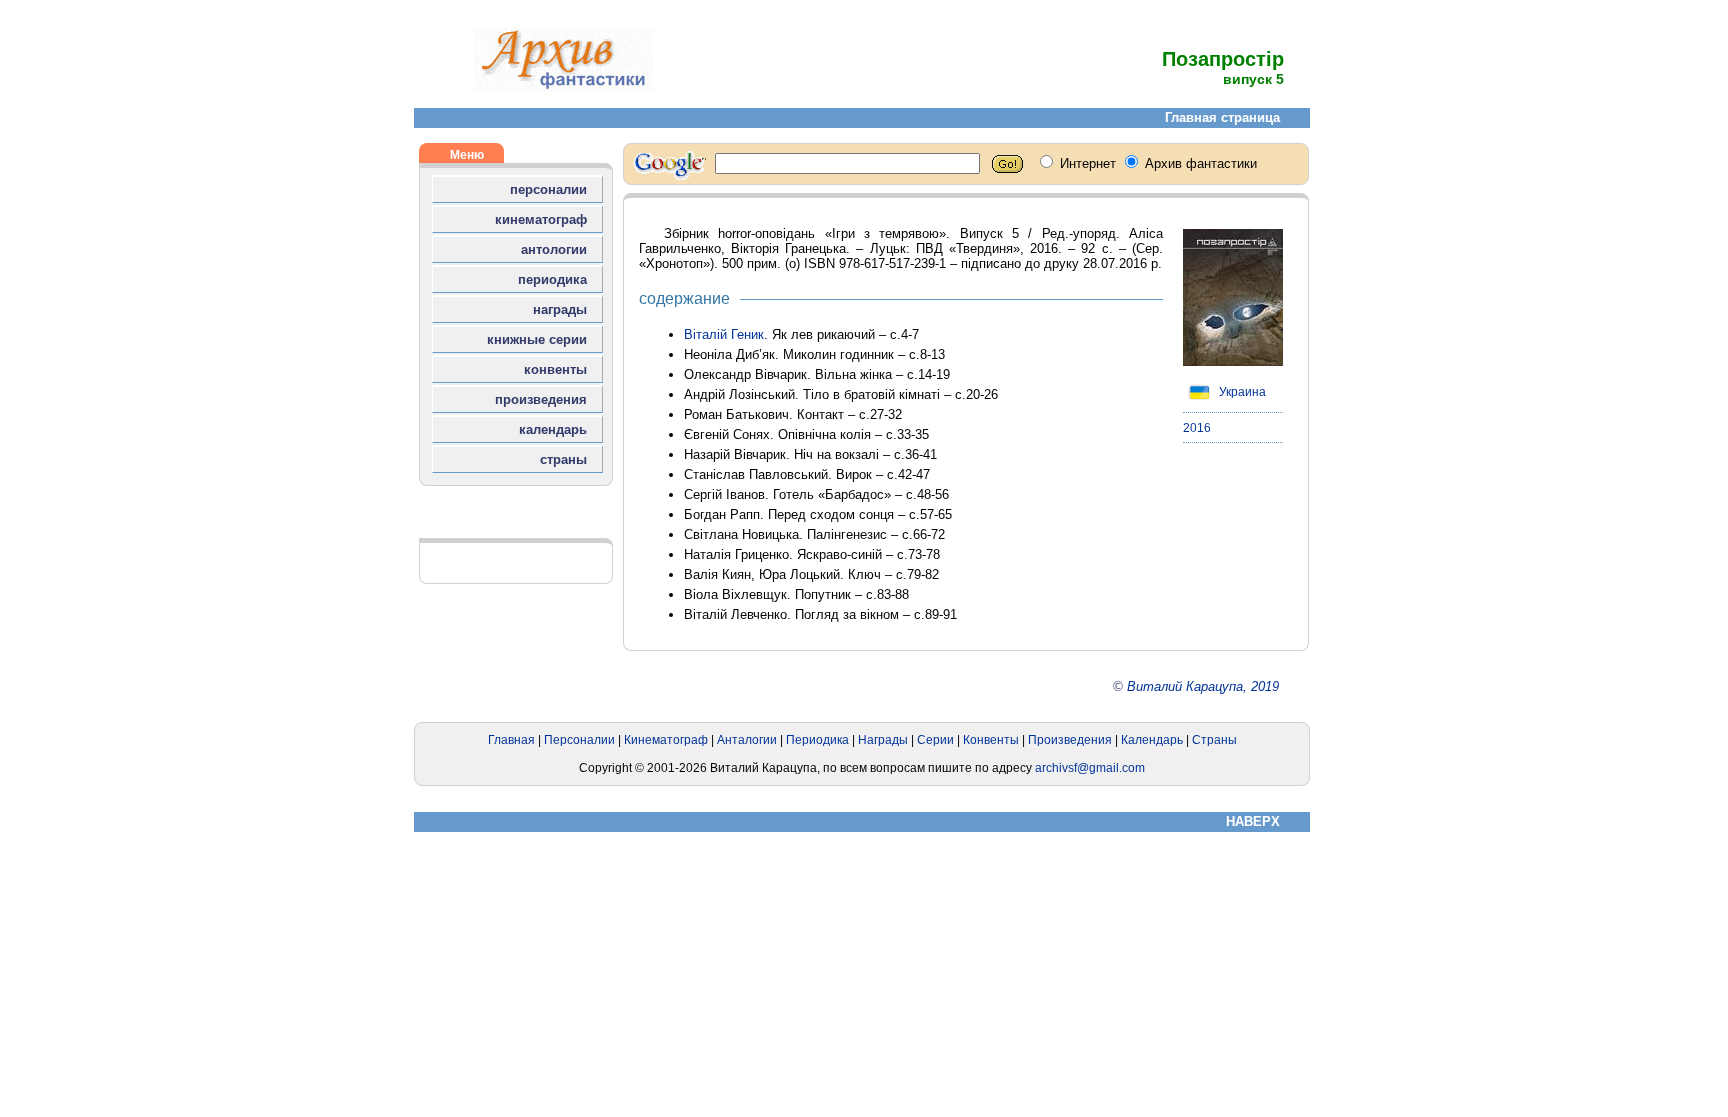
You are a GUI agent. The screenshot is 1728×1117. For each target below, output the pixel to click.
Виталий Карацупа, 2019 (1203, 686)
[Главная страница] (564, 87)
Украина (1241, 392)
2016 (1197, 428)
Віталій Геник (724, 334)
